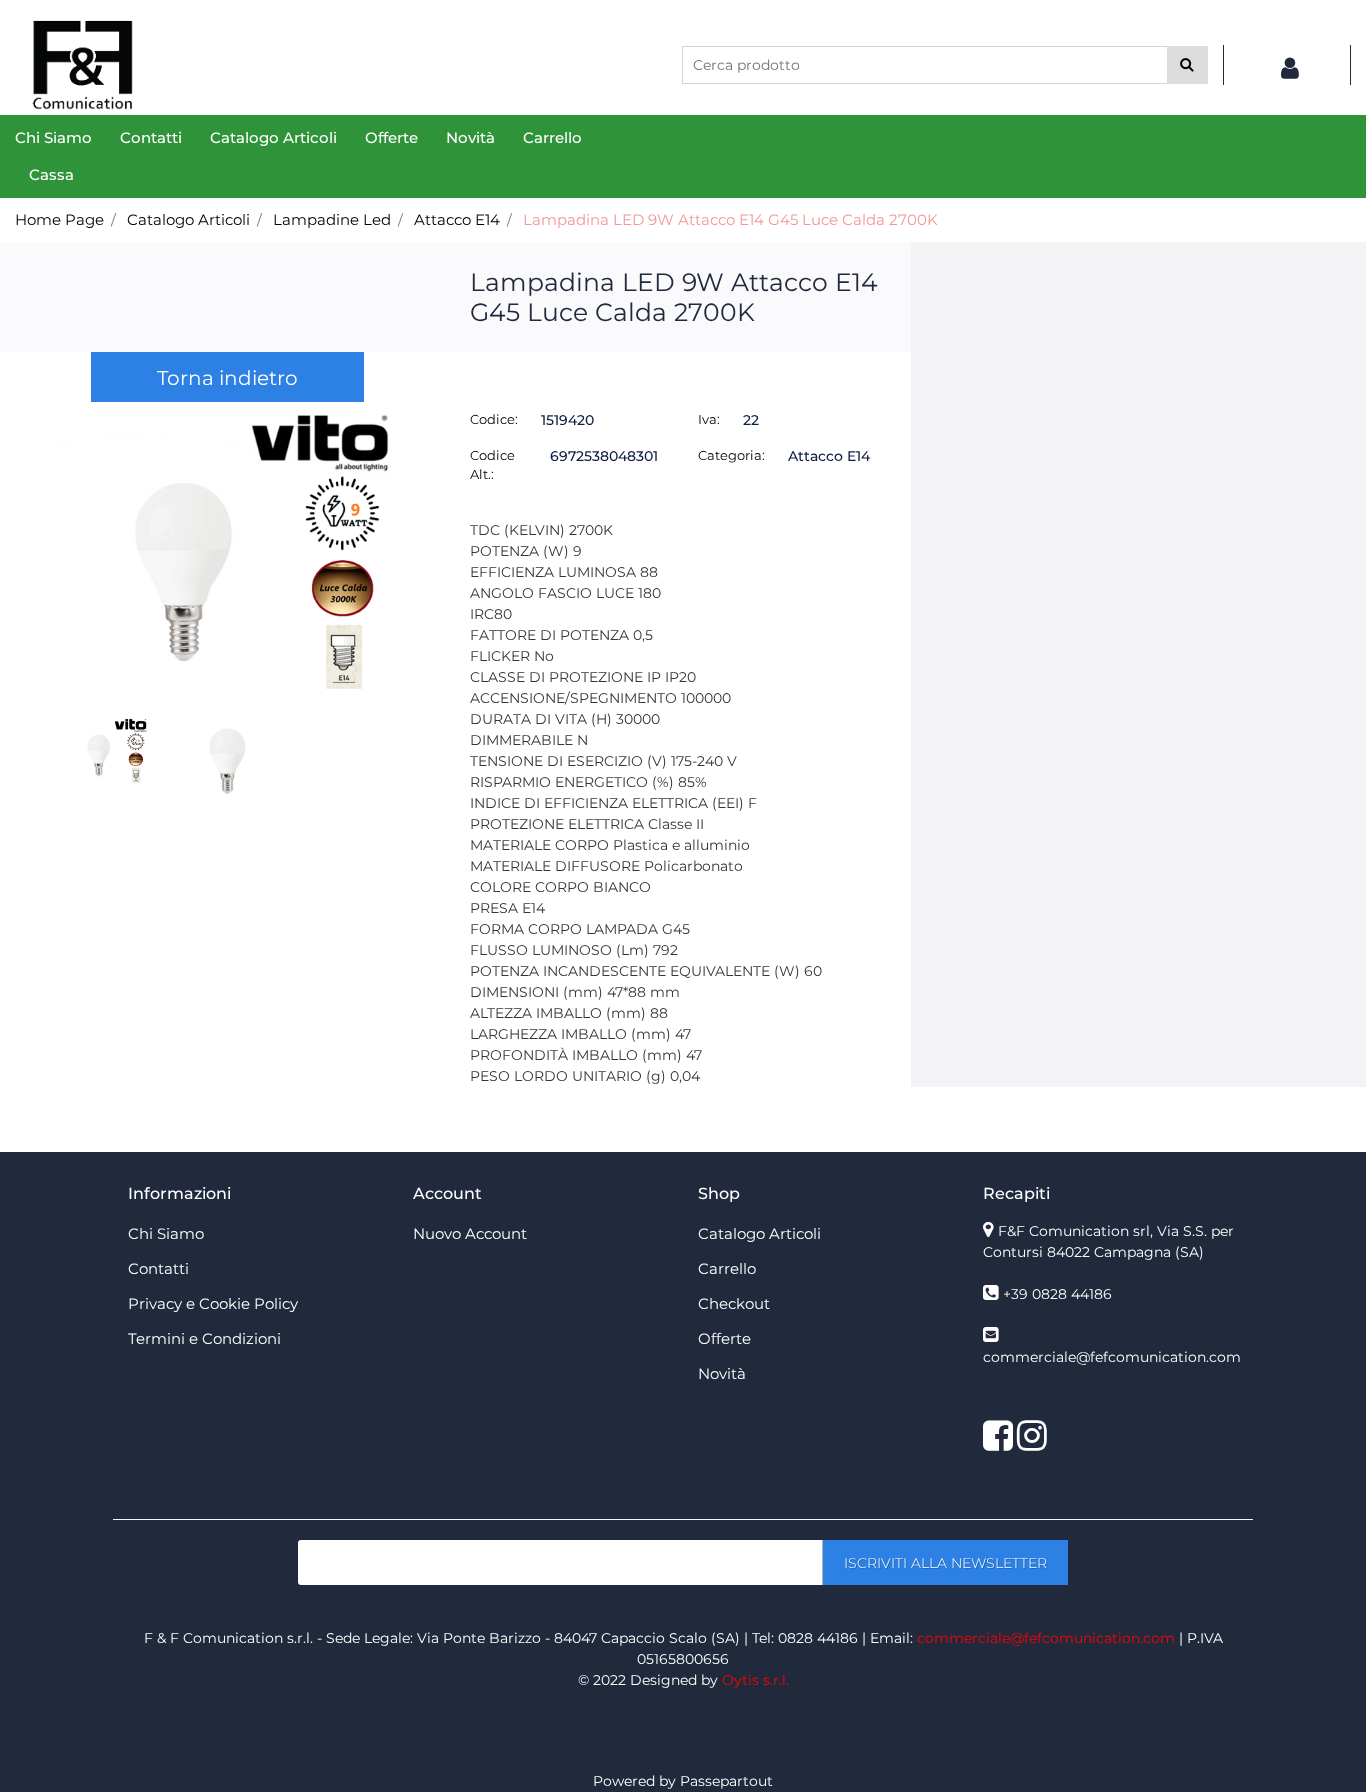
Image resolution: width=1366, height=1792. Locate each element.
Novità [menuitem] (470, 137)
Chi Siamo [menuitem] (53, 137)
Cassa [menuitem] (51, 174)
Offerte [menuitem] (391, 137)
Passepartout (726, 1781)
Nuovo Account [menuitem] (470, 1233)
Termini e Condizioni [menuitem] (204, 1338)
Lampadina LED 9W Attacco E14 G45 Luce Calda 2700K (730, 219)
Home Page (59, 219)
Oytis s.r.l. (755, 1680)
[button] (1187, 65)
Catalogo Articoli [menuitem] (273, 137)
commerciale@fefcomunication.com (1112, 1357)
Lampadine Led (332, 219)
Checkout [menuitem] (734, 1303)
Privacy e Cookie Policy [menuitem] (213, 1303)
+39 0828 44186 (1057, 1294)
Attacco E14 (457, 219)
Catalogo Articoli (188, 219)
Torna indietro (227, 378)
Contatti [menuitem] (151, 137)
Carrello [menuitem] (552, 137)
